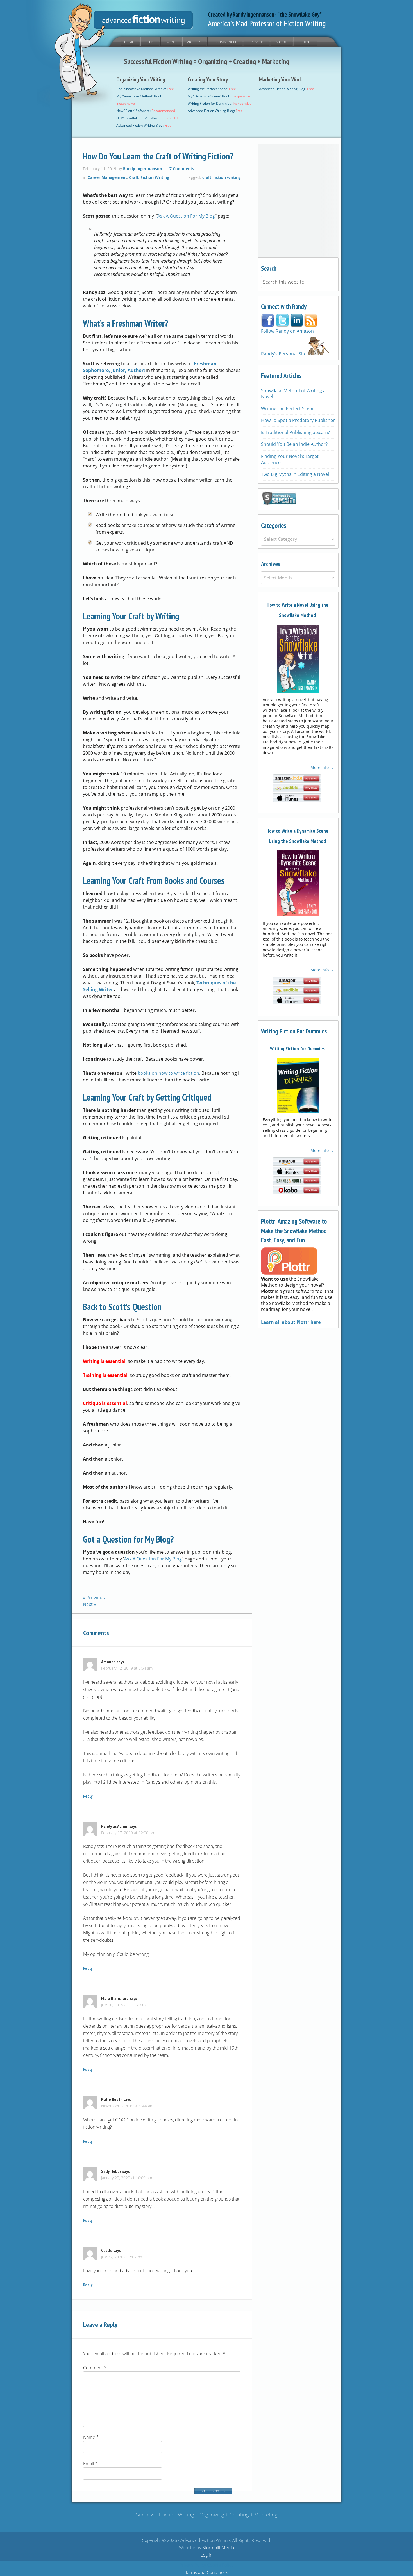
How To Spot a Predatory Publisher (298, 420)
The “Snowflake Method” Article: (145, 89)
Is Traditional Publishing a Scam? (295, 432)
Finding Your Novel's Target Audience (290, 459)
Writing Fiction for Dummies (297, 1049)
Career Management (107, 177)
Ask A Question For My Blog (186, 216)
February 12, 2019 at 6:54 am (127, 1668)
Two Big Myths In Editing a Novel (295, 474)
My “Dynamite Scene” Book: (219, 96)
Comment (95, 2368)
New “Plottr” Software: (146, 111)
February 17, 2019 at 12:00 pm (128, 1833)
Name (91, 2437)
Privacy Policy (193, 2565)
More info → (322, 767)
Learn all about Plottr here (291, 1322)
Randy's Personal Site (284, 354)
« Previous (94, 1598)
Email (90, 2464)
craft (207, 177)
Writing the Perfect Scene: (212, 89)
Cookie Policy (220, 2565)
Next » (89, 1604)
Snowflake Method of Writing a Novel (293, 394)
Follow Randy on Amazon (287, 331)
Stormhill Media (218, 2548)
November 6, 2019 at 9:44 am (127, 2106)
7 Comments (182, 169)
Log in (206, 2555)
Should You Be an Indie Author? (294, 444)
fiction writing (227, 177)
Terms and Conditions (207, 2572)
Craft (134, 177)
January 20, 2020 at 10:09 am (127, 2178)
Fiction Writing (155, 177)
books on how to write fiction (168, 1073)
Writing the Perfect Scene (288, 409)
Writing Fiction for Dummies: (220, 103)
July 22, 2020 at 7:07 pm (122, 2257)
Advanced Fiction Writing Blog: (144, 125)
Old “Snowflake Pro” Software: (148, 118)
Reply (88, 1796)
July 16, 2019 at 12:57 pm (123, 2005)
